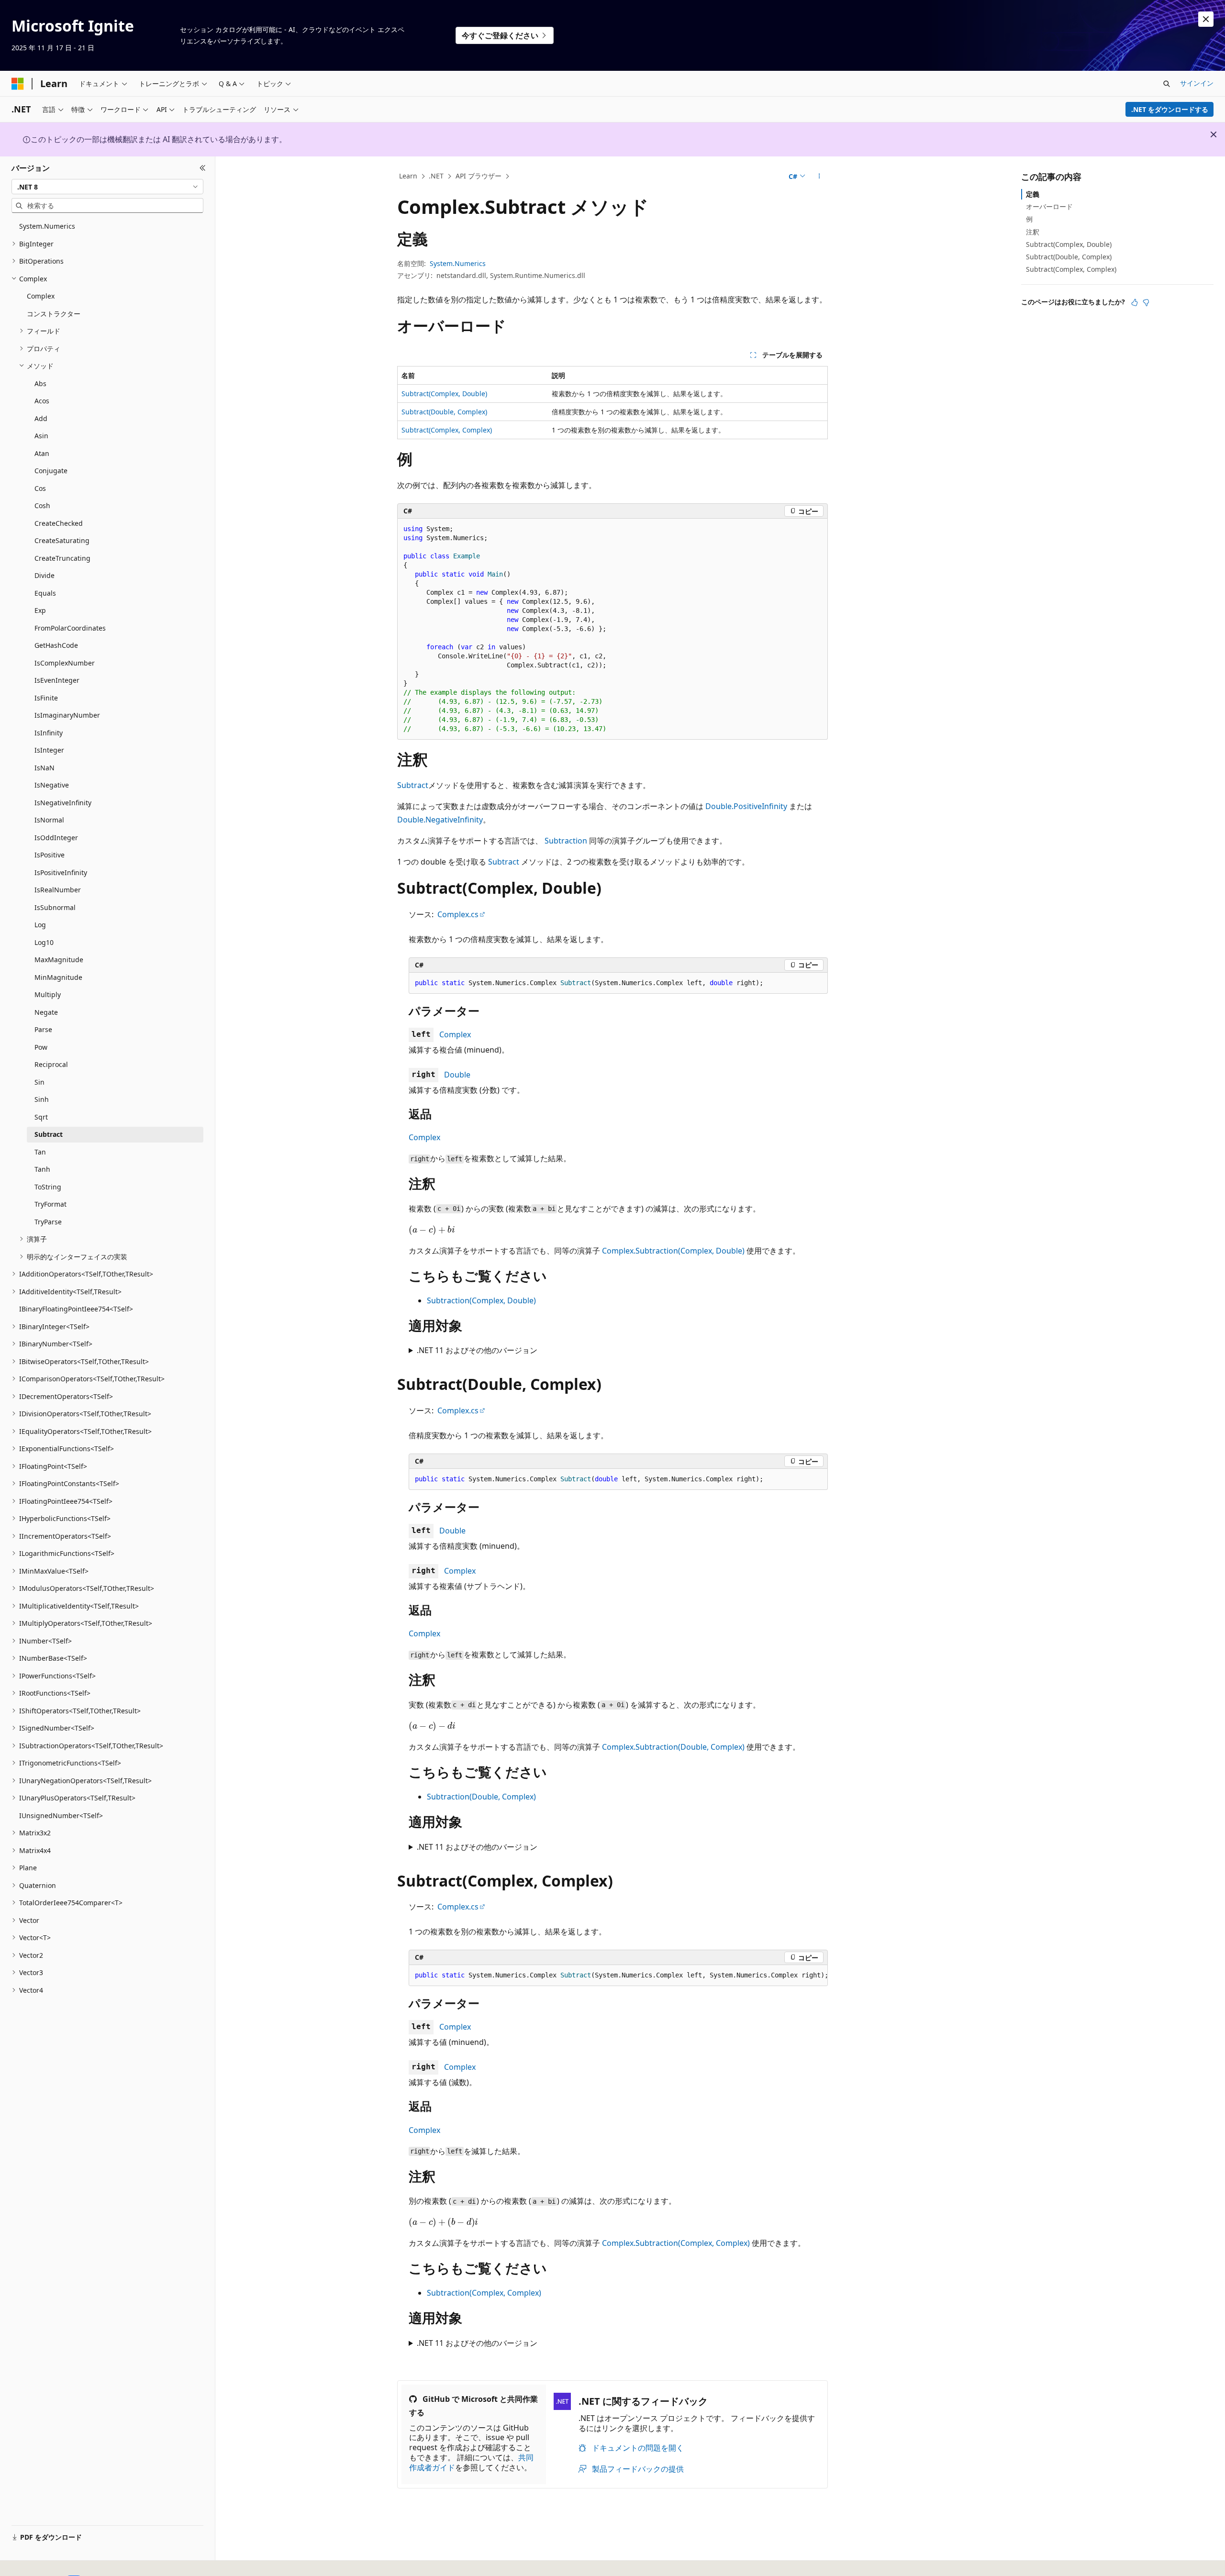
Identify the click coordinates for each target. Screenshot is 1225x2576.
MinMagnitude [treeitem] (58, 977)
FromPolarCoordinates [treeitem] (70, 628)
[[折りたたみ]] (203, 168)
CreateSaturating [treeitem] (62, 540)
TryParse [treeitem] (48, 1222)
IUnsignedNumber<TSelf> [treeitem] (61, 1815)
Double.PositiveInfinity (746, 806)
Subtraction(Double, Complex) (481, 1797)
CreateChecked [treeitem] (59, 523)
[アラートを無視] (1206, 19)
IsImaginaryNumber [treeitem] (67, 715)
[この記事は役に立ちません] (1146, 302)
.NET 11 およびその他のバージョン (477, 1350)
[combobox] (107, 187)
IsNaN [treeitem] (45, 768)
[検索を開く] (1167, 84)
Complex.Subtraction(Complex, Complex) (676, 2243)
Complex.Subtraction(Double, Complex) (673, 1747)
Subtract (413, 785)
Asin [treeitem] (41, 436)
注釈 (1033, 232)
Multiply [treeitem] (48, 994)
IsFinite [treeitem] (46, 698)
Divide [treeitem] (45, 575)
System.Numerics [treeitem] (47, 226)
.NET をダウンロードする (1170, 109)
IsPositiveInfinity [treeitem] (61, 872)
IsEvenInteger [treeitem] (57, 680)
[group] (618, 1976)
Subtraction (566, 841)
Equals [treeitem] (45, 593)
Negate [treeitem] (46, 1012)
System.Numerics (458, 263)
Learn (408, 176)
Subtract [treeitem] (49, 1134)
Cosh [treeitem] (42, 505)
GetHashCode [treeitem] (56, 645)
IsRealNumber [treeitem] (58, 890)
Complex (455, 1034)
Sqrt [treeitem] (41, 1117)
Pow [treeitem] (41, 1047)
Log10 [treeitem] (44, 942)
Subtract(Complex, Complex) (447, 430)
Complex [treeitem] (41, 296)
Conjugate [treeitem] (51, 471)
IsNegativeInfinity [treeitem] (63, 803)
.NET (436, 176)
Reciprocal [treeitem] (51, 1064)
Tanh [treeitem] (42, 1169)
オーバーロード (1049, 206)
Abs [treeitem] (40, 383)
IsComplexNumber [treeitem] (65, 663)
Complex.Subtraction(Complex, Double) (673, 1251)
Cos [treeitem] (40, 488)
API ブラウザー (479, 176)
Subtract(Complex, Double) (444, 394)
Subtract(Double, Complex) (444, 412)
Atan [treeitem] (42, 453)
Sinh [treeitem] (42, 1099)
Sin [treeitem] (39, 1082)
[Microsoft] (18, 84)
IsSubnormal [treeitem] (55, 907)
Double (457, 1075)
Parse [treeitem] (43, 1029)
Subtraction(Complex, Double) (481, 1300)
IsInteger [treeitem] (49, 750)
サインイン (1197, 83)
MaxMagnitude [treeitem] (59, 960)
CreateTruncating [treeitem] (62, 558)
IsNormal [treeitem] (49, 820)
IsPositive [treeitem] (50, 855)
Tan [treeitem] (40, 1152)
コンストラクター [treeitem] (54, 314)
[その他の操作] (819, 177)
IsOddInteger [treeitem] (56, 838)
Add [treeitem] (41, 418)
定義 (1033, 194)
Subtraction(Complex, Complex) (484, 2293)
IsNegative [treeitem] (52, 785)
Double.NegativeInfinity (440, 820)
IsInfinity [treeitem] (49, 733)
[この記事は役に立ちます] (1135, 302)
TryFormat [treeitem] (50, 1204)
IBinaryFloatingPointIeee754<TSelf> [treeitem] (76, 1309)
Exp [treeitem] (40, 610)
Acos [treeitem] (42, 401)
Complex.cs (458, 914)
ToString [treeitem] (48, 1187)
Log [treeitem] (40, 925)
